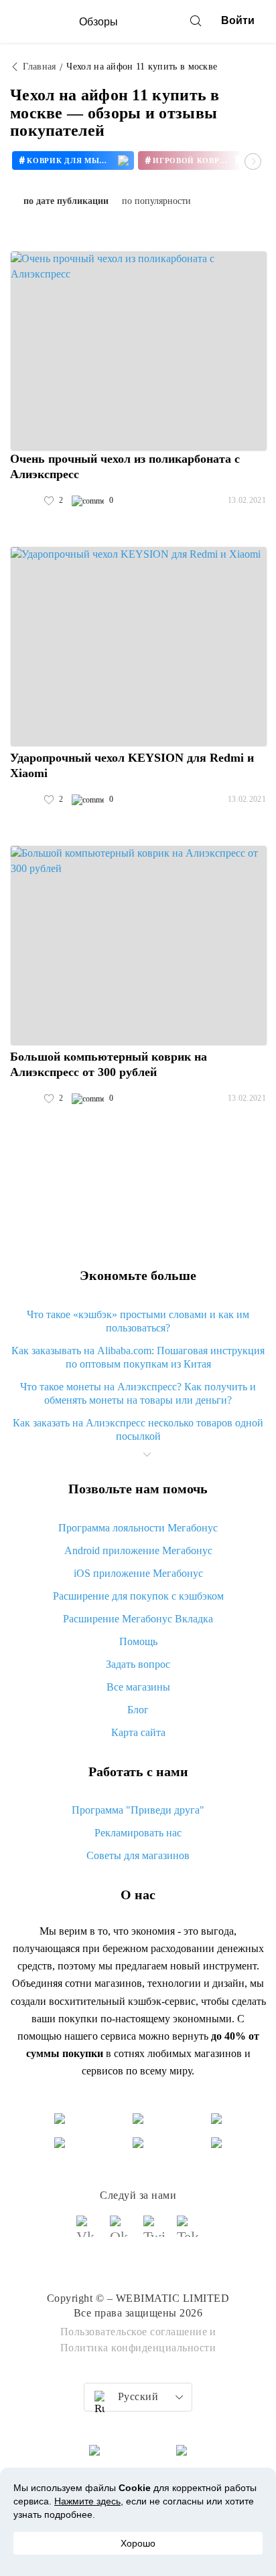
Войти (238, 20)
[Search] (196, 21)
